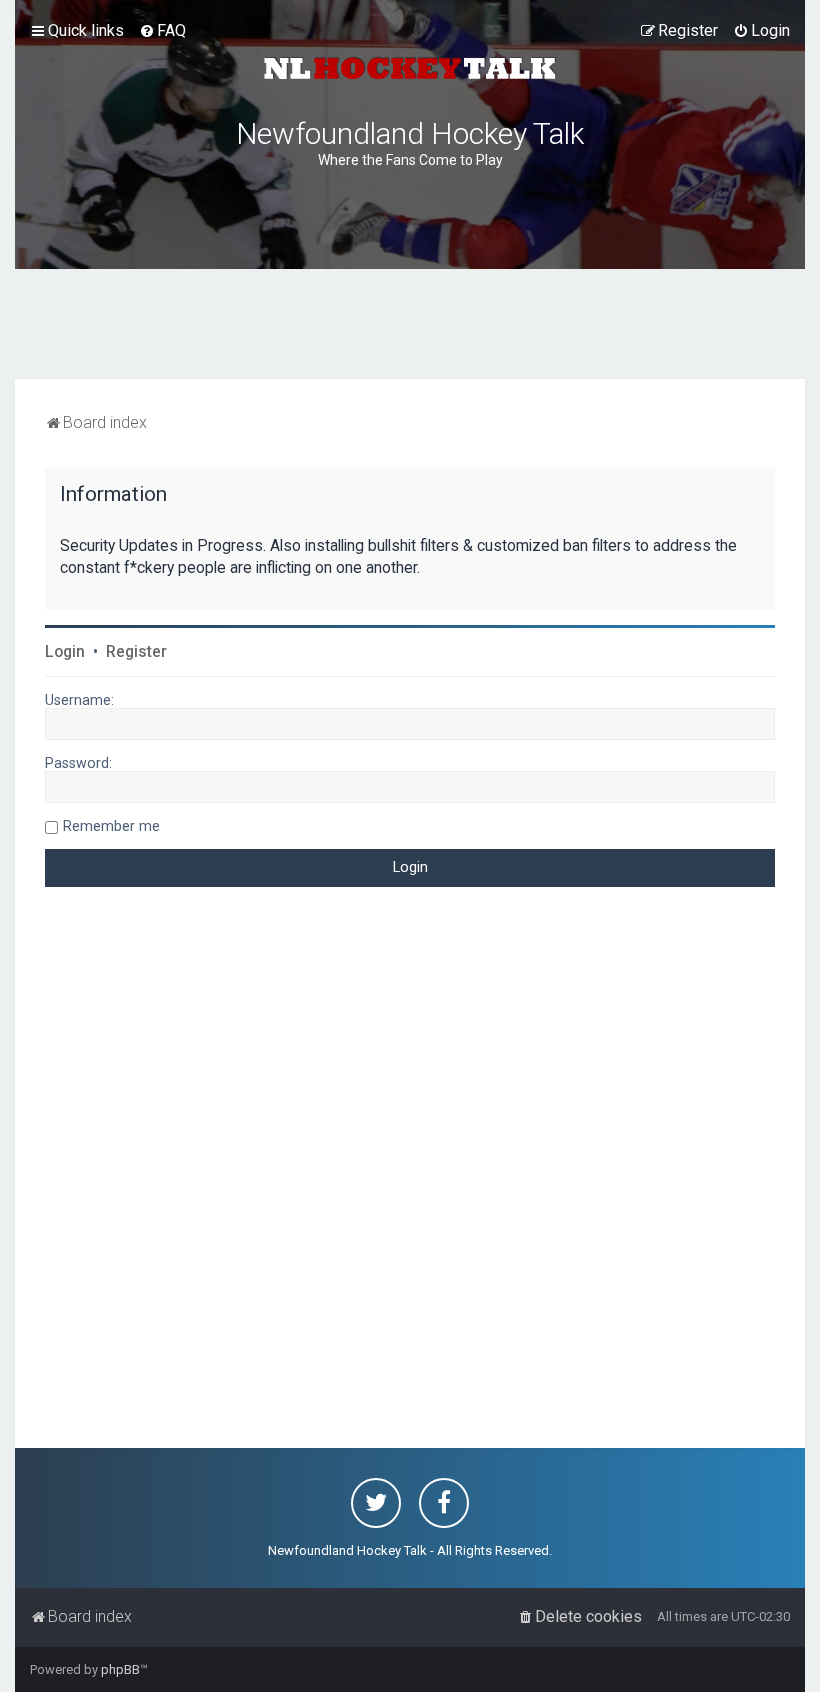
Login (65, 652)
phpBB (120, 1669)
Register (136, 652)
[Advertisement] (410, 324)
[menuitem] (162, 31)
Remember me (111, 826)
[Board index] (410, 68)
